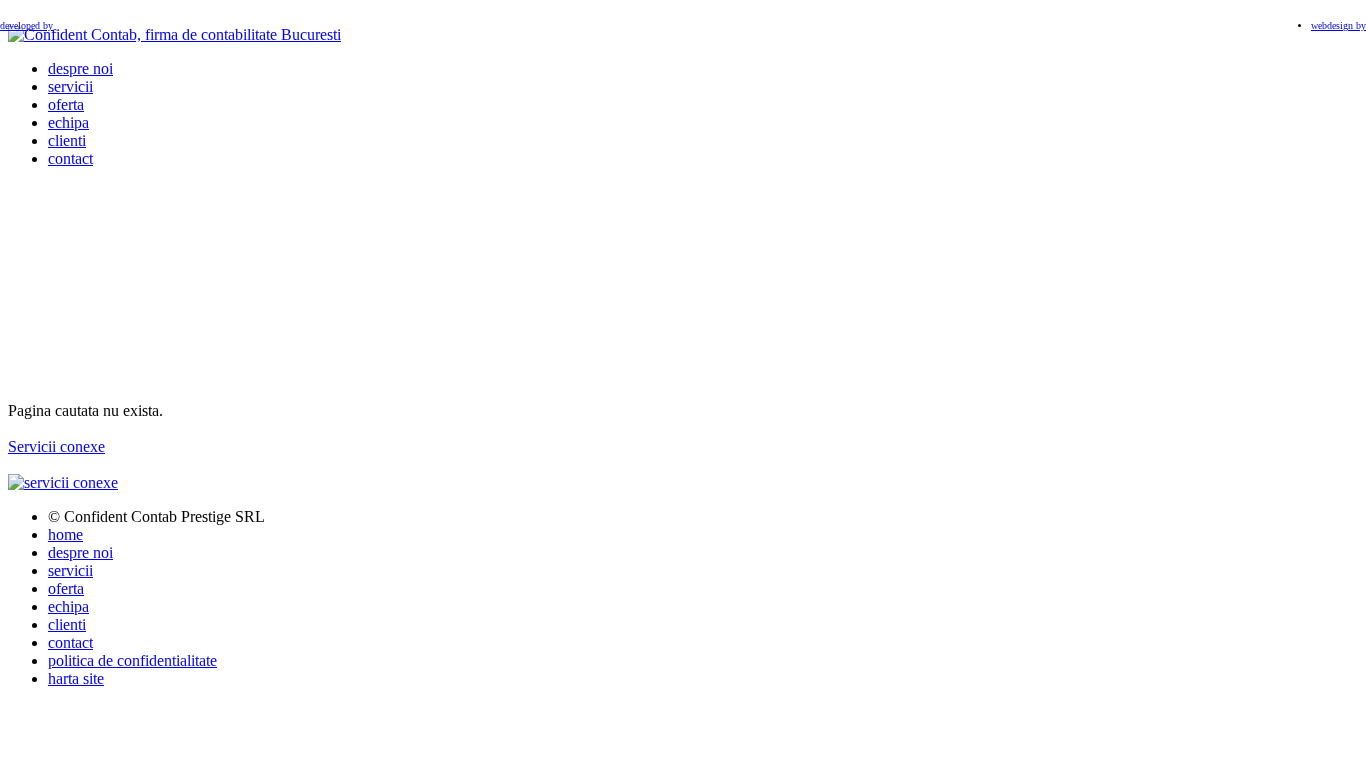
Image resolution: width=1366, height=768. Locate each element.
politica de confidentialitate (132, 660)
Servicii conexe (56, 446)
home (65, 534)
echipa (68, 122)
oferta (66, 104)
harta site (76, 678)
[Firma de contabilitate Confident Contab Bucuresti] (174, 34)
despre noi (80, 68)
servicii (70, 86)
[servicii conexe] (63, 482)
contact (70, 158)
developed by (26, 25)
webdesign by (1338, 25)
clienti (67, 140)
